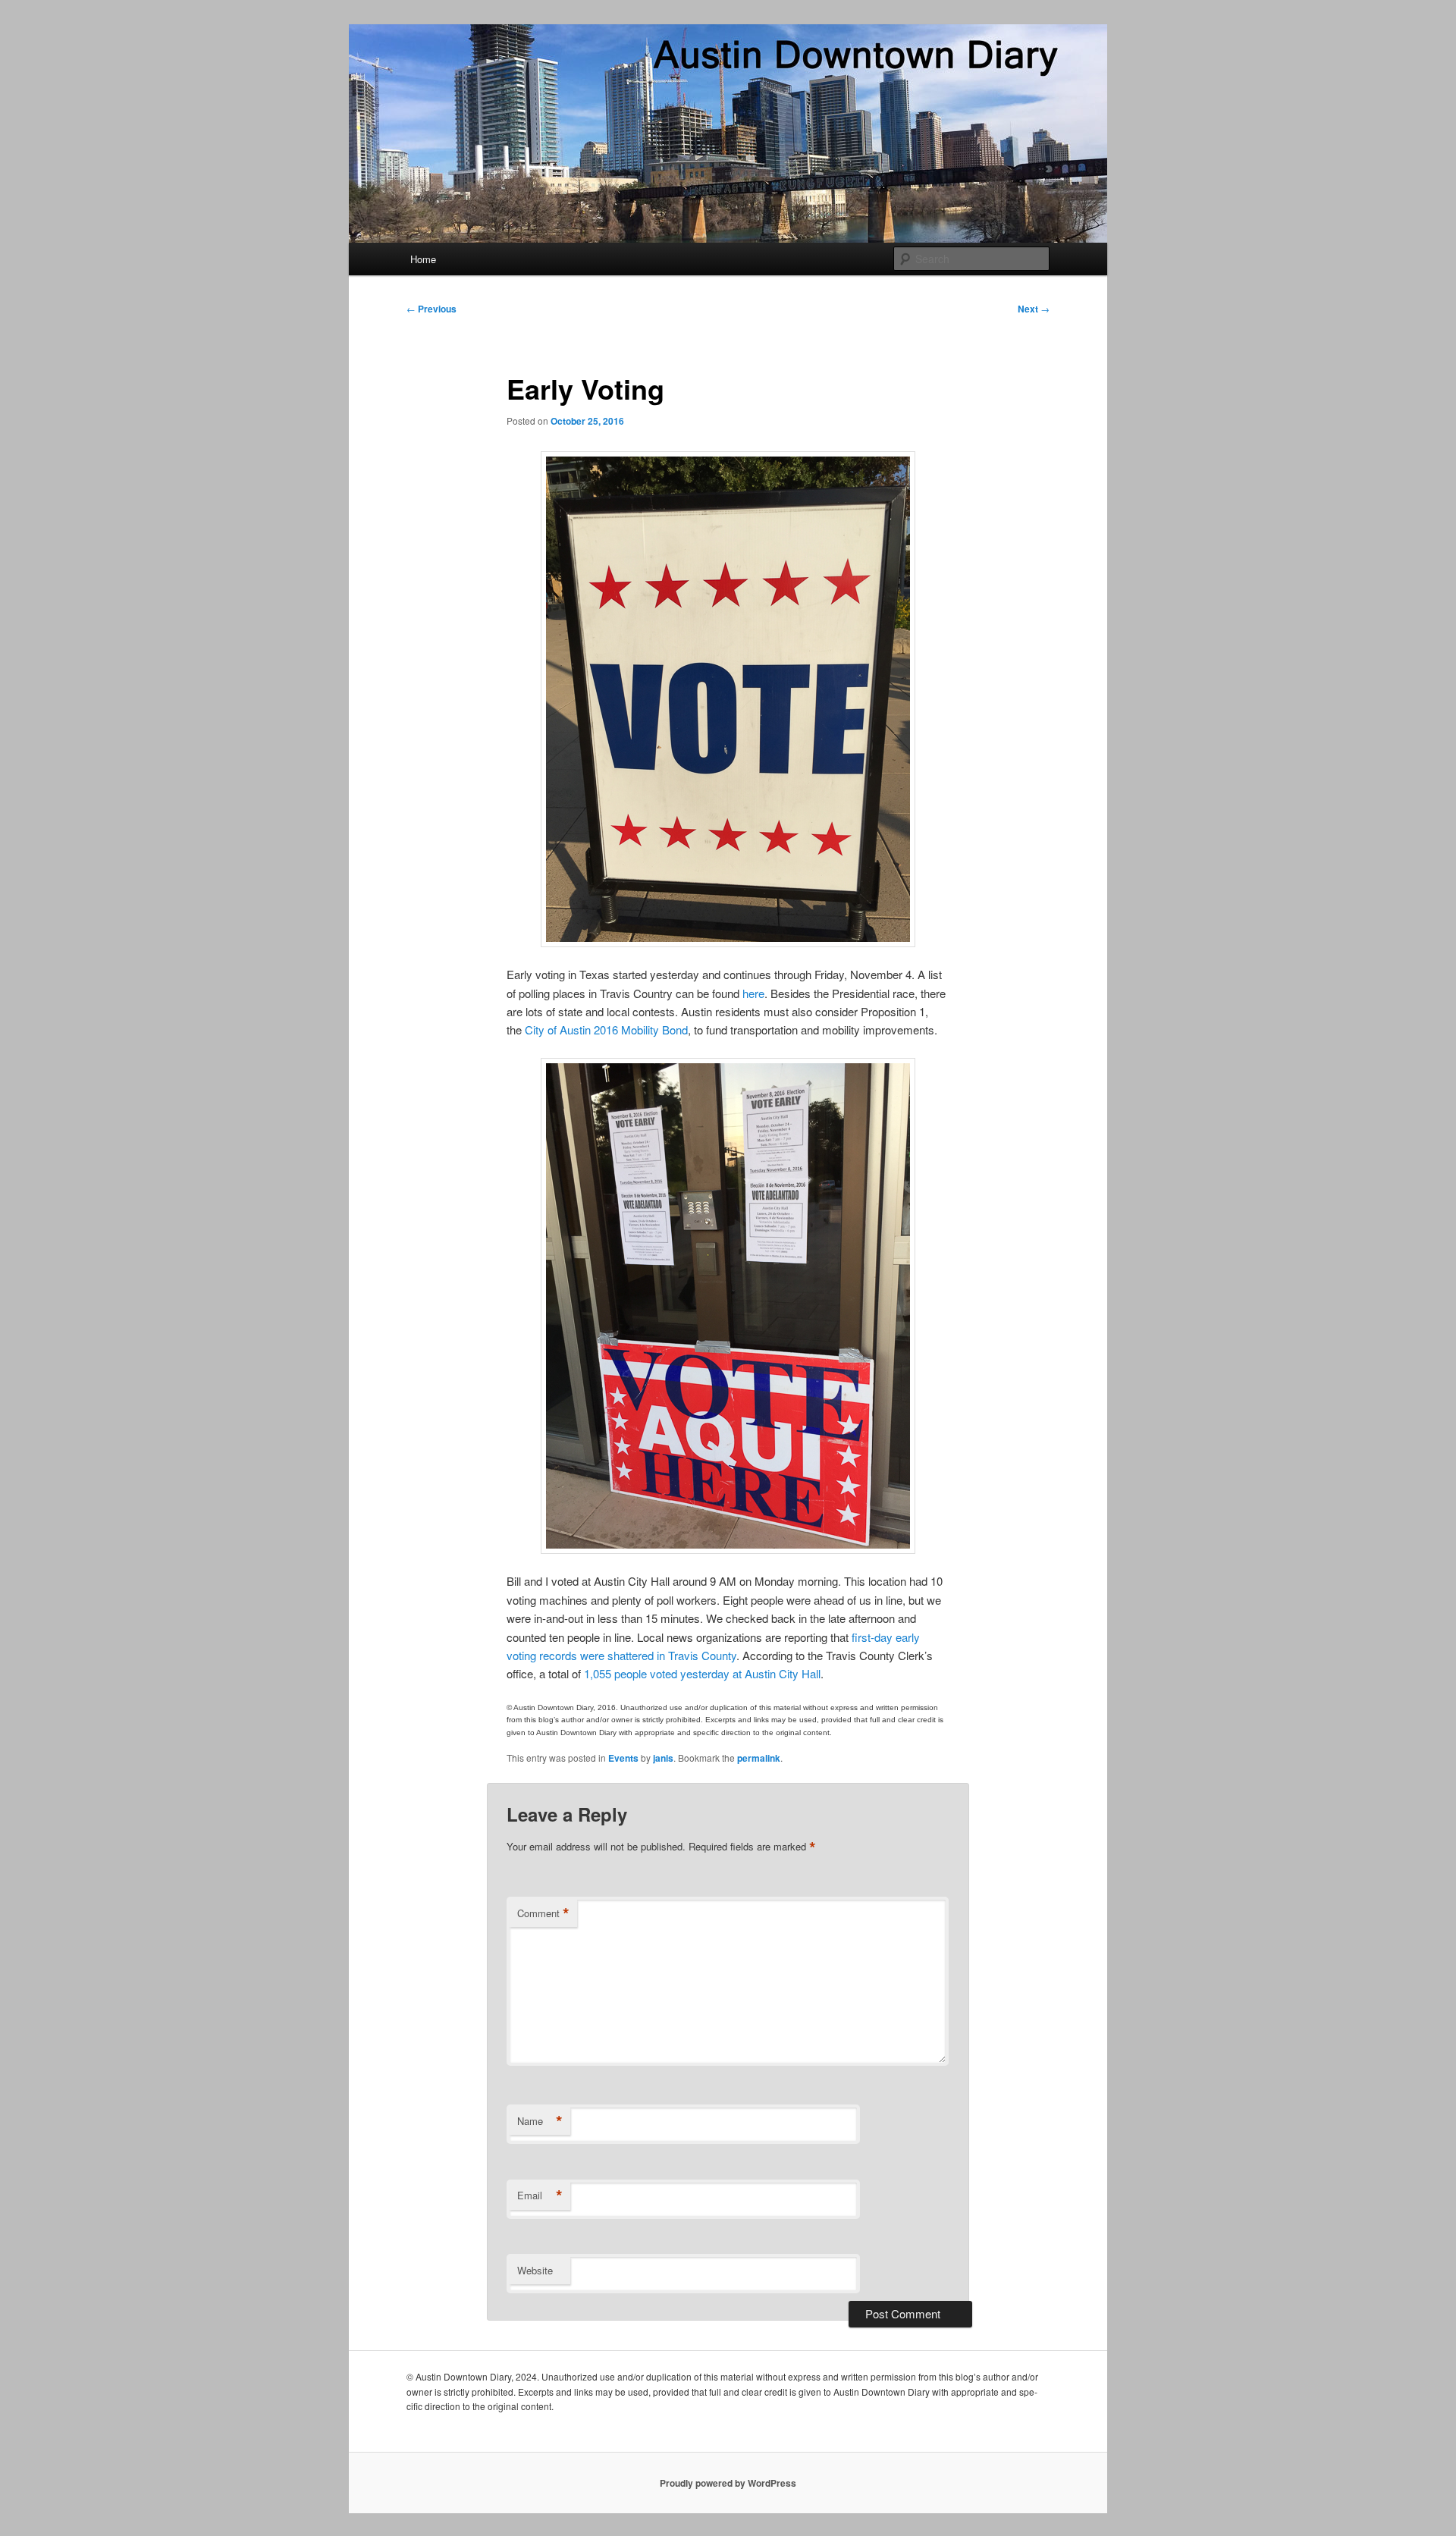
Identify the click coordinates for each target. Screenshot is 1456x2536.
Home (423, 259)
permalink (759, 1758)
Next (1034, 309)
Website (535, 2270)
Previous (431, 309)
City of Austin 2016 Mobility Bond (606, 1029)
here (753, 993)
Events (623, 1758)
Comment (543, 1913)
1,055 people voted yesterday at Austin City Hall (702, 1673)
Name (540, 2121)
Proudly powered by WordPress (728, 2483)
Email (540, 2195)
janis (663, 1758)
